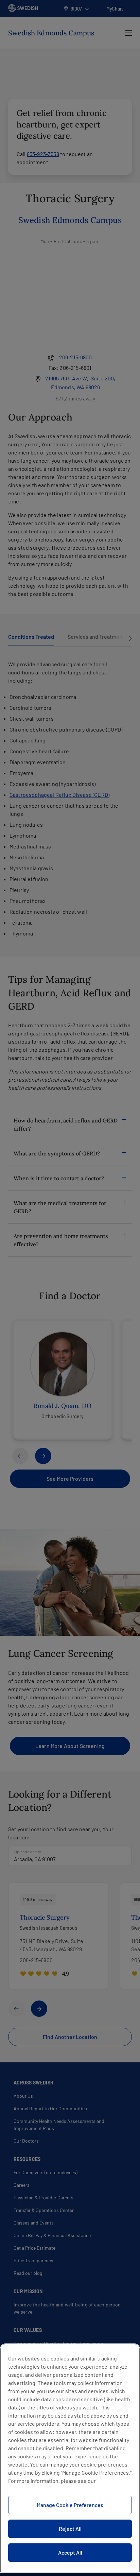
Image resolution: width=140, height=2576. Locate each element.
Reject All (70, 2529)
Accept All (70, 2552)
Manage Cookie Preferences (70, 2505)
